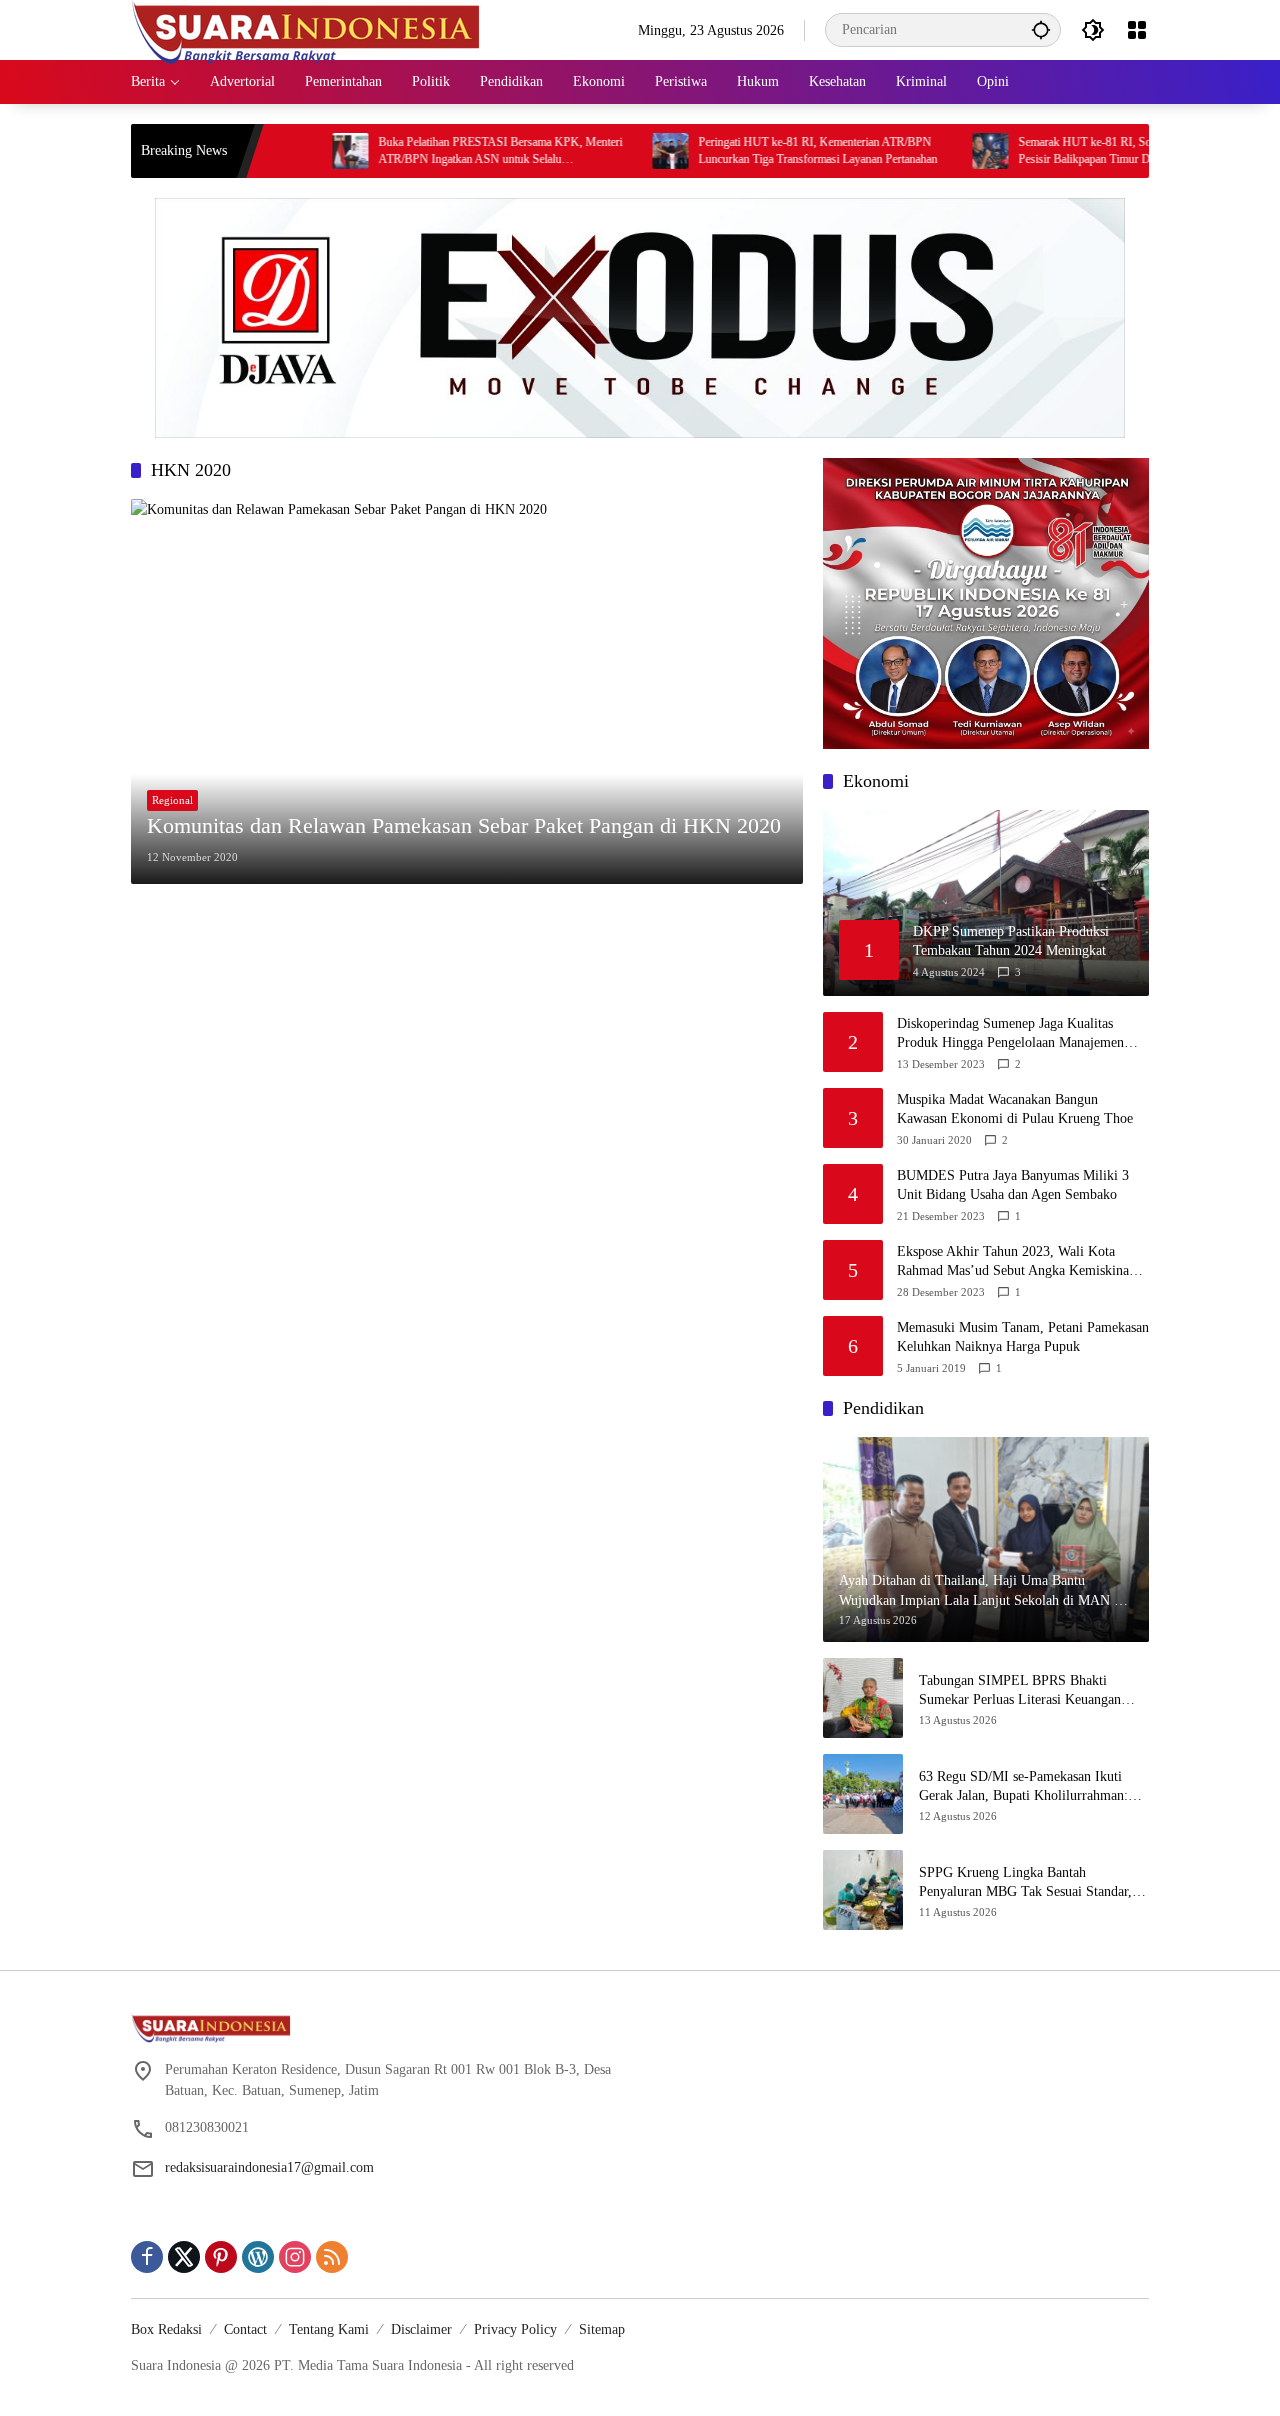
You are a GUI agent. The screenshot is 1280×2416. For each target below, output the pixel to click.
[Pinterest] (221, 2257)
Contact (245, 2329)
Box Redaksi (166, 2329)
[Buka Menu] (1137, 30)
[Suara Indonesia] (306, 28)
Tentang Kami (329, 2329)
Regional (172, 800)
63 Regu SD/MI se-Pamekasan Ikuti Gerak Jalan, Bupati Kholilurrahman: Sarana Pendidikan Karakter (1023, 1787)
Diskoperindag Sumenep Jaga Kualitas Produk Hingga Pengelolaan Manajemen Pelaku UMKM (1010, 1034)
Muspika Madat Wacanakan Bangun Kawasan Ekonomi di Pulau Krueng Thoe (1015, 1109)
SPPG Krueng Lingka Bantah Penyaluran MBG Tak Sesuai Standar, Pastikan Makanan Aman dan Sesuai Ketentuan (1025, 1883)
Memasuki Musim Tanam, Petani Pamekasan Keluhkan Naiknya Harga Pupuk (1023, 1337)
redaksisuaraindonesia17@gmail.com (269, 2167)
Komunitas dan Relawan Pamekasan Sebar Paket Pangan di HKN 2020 (464, 825)
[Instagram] (295, 2257)
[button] (1041, 29)
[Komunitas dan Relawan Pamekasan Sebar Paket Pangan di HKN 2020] (467, 691)
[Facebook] (147, 2257)
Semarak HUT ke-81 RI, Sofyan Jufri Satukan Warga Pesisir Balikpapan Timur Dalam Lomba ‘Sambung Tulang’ (599, 151)
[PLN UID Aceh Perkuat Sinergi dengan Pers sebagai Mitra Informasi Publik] (1085, 151)
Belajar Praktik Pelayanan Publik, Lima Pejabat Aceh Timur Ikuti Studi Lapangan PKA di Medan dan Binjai (917, 151)
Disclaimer (421, 2329)
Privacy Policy (515, 2329)
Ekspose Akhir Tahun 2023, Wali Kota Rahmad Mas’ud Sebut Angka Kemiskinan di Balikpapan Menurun (1016, 1262)
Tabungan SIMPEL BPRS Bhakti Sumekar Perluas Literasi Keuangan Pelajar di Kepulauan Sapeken (1020, 1691)
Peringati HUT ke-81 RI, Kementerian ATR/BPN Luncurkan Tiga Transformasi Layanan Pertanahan (272, 150)
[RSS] (332, 2257)
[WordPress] (258, 2257)
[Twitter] (184, 2257)
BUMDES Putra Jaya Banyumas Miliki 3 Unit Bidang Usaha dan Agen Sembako (1013, 1185)
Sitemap (602, 2329)
